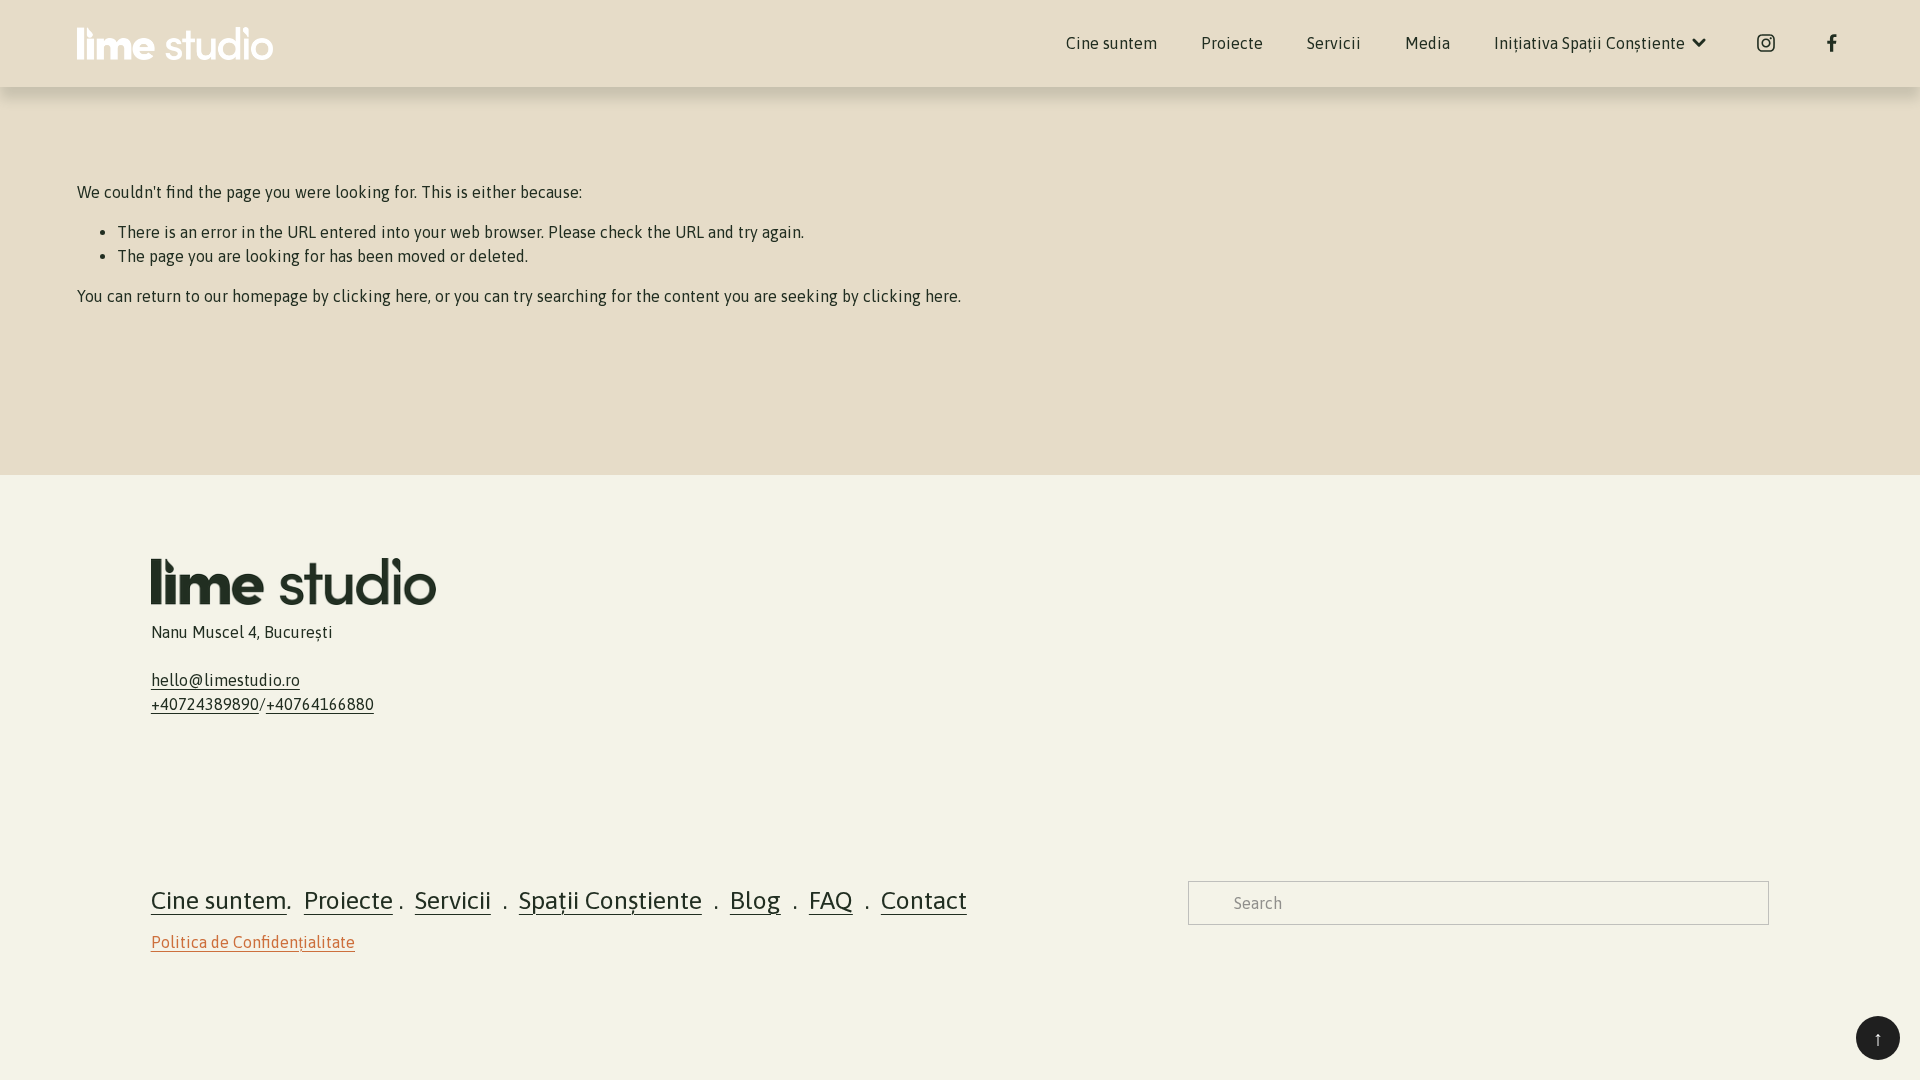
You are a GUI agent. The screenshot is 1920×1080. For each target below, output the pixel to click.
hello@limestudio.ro (225, 680)
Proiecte (1232, 43)
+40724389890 (205, 704)
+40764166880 (320, 704)
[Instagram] (1766, 43)
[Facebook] (1832, 43)
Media (1427, 43)
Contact (924, 899)
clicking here (380, 296)
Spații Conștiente (610, 899)
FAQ (831, 899)
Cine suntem (1111, 43)
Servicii (1334, 43)
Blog (755, 899)
